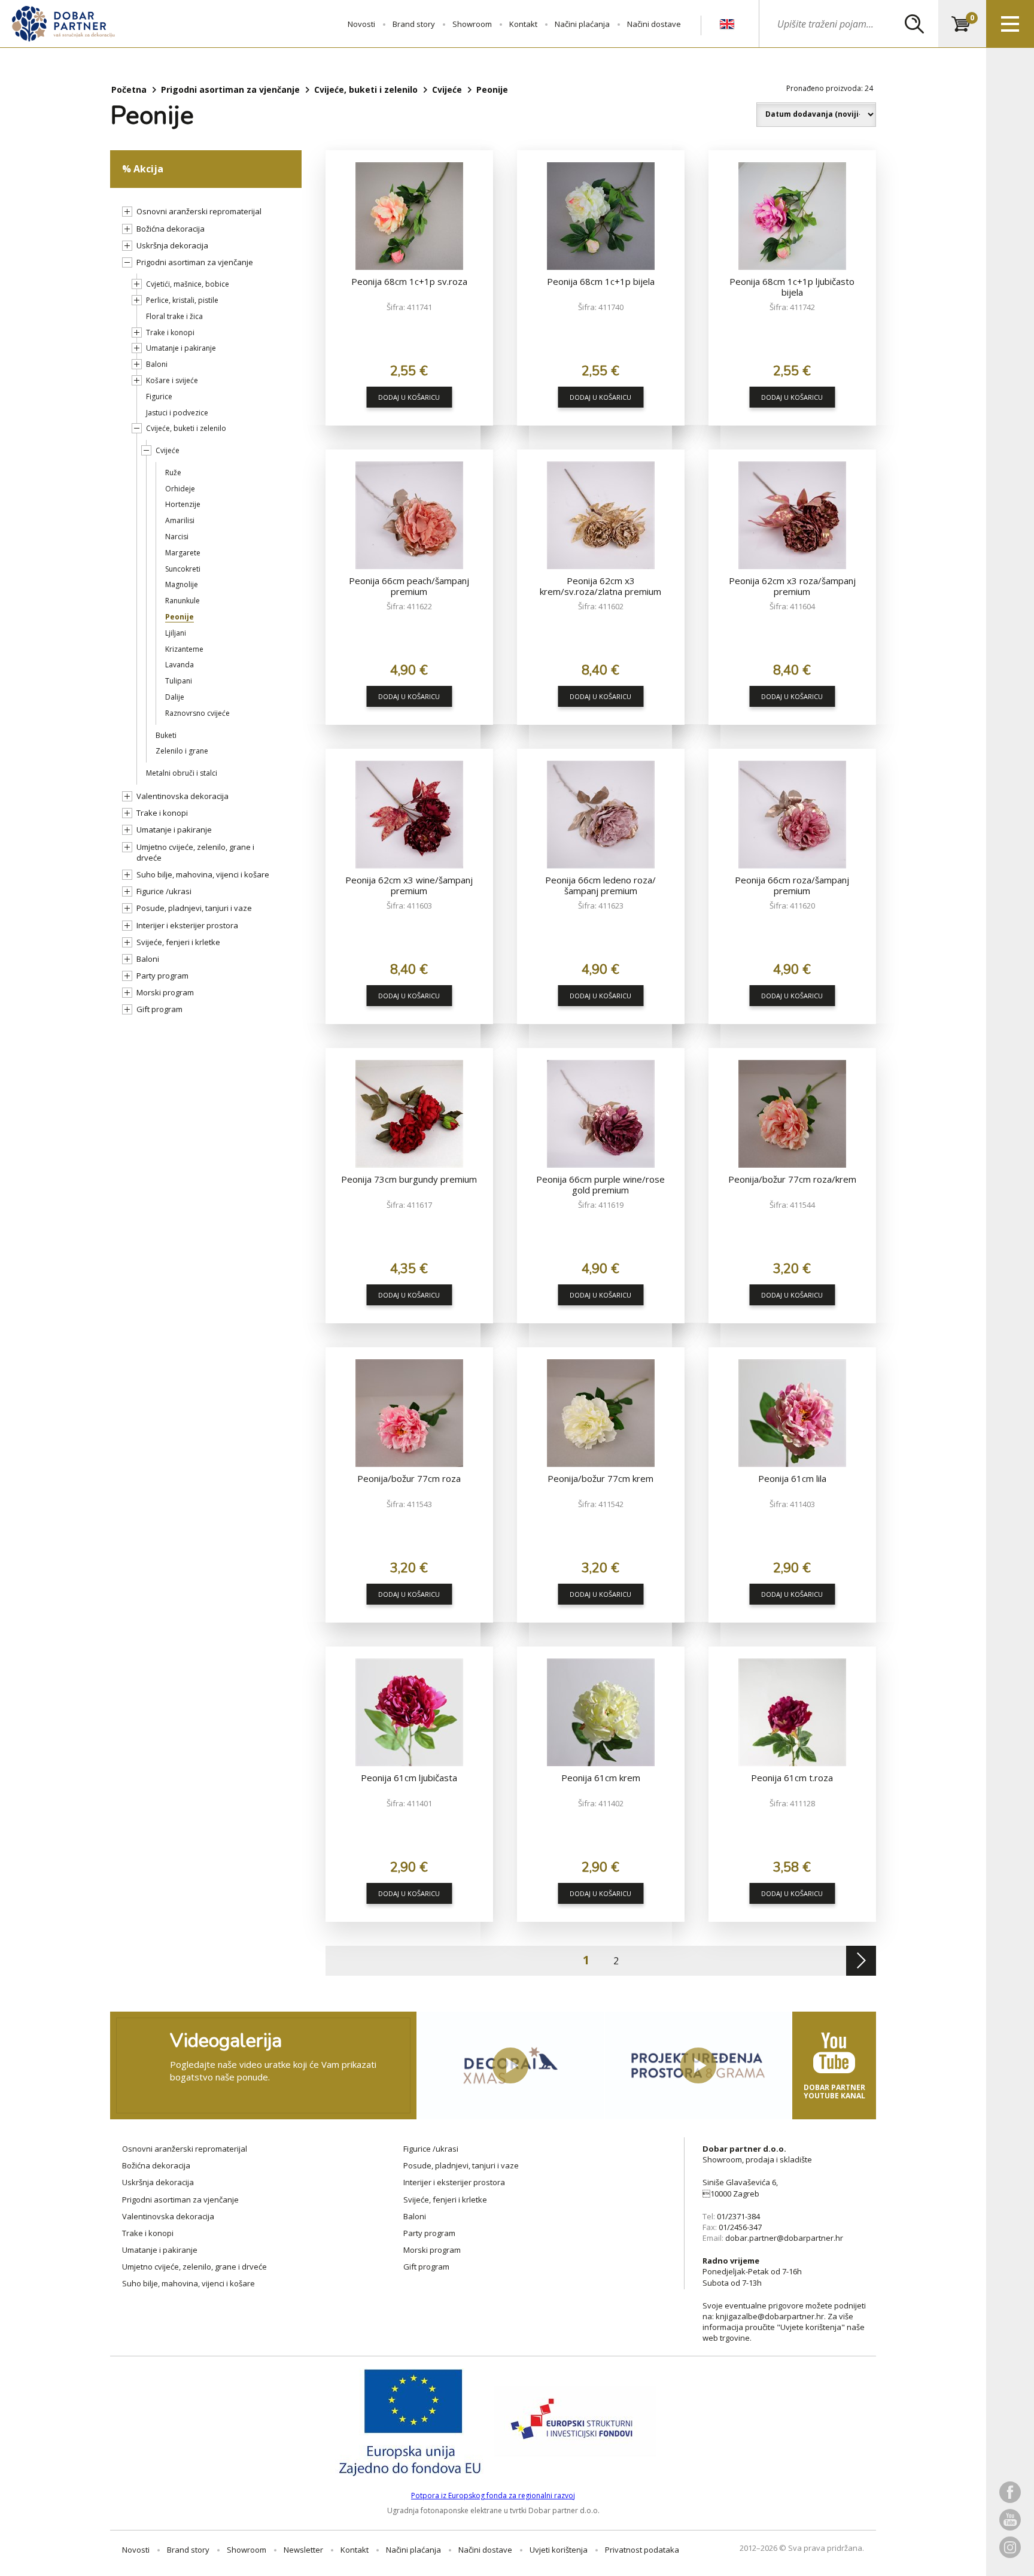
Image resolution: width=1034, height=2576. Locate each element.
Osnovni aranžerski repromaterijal (199, 211)
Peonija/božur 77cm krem (600, 1478)
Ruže (173, 473)
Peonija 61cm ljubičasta (409, 1778)
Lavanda (180, 665)
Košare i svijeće (172, 380)
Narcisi (177, 537)
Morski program (165, 992)
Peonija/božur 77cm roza (409, 1478)
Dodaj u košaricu (409, 397)
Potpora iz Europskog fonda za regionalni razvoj (493, 2495)
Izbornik (1010, 24)
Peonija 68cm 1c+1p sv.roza (409, 281)
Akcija (148, 169)
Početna (129, 89)
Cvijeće (447, 89)
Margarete (183, 553)
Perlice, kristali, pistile (182, 300)
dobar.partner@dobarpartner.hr (784, 2238)
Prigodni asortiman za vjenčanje (230, 89)
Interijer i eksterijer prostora (187, 925)
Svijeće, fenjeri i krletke (178, 942)
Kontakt (523, 24)
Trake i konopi (170, 332)
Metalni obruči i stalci (182, 773)
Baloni (157, 364)
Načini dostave (654, 24)
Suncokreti (183, 569)
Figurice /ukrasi (164, 891)
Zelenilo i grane (182, 751)
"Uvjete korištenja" (811, 2327)
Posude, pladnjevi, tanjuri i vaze (194, 908)
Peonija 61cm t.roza (792, 1778)
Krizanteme (184, 649)
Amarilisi (180, 520)
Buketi (166, 735)
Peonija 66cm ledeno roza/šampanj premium (600, 885)
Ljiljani (176, 633)
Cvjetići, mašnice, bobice (188, 284)
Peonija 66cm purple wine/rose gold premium (600, 1184)
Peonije (180, 617)
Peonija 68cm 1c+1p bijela (601, 281)
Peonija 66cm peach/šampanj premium (409, 586)
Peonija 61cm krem (601, 1778)
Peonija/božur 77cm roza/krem (792, 1179)
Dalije (175, 697)
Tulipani (179, 681)
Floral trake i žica (174, 316)
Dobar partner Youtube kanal (834, 2092)
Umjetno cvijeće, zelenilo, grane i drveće (195, 852)
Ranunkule (183, 601)
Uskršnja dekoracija (172, 245)
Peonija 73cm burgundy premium (409, 1179)
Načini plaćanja (582, 24)
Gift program (159, 1009)
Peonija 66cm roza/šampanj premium (792, 885)
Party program (162, 976)
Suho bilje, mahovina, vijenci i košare (203, 874)
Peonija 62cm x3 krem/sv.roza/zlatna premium (600, 586)
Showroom (472, 24)
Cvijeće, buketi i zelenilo (366, 89)
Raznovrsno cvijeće (197, 713)
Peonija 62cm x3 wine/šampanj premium (409, 885)
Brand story (414, 24)
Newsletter (303, 2550)
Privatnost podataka (642, 2550)
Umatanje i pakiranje (181, 348)
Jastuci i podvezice (177, 413)
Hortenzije (183, 504)
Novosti (361, 24)
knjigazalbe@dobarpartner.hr (770, 2316)
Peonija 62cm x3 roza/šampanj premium (792, 586)
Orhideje (180, 489)
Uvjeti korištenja (559, 2550)
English (727, 25)
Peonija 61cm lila (792, 1478)
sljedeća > (861, 1961)
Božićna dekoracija (171, 229)
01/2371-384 (738, 2216)
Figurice (159, 397)
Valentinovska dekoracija (183, 796)
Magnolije (182, 584)
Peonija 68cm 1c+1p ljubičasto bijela (792, 287)
